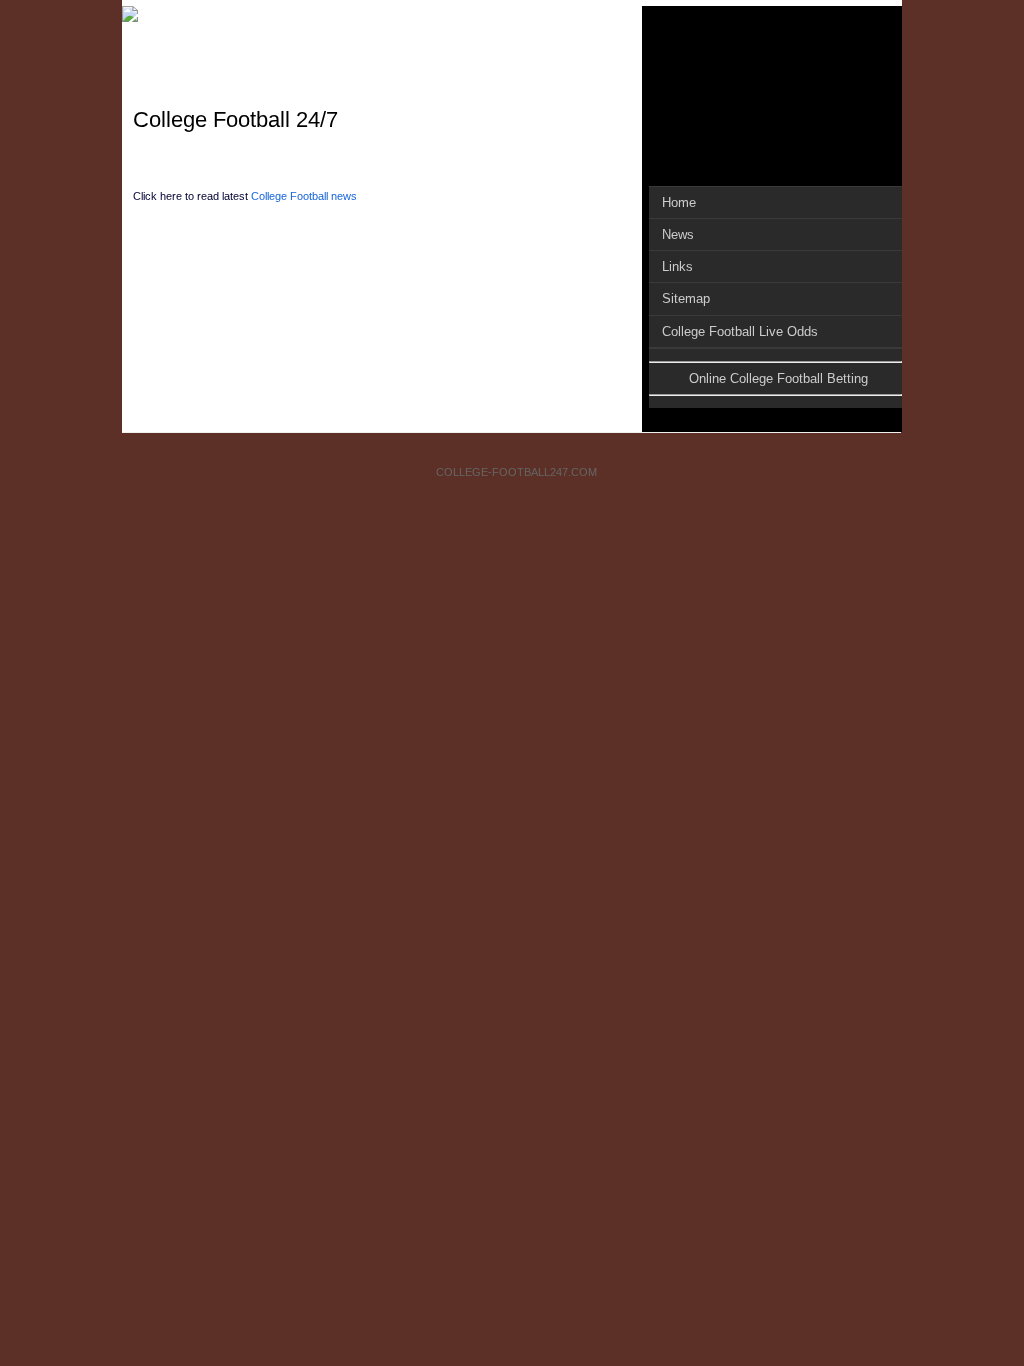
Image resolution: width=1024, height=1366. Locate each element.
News (678, 234)
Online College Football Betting (778, 378)
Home (679, 202)
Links (677, 266)
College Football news (304, 196)
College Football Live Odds (740, 331)
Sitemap (686, 298)
